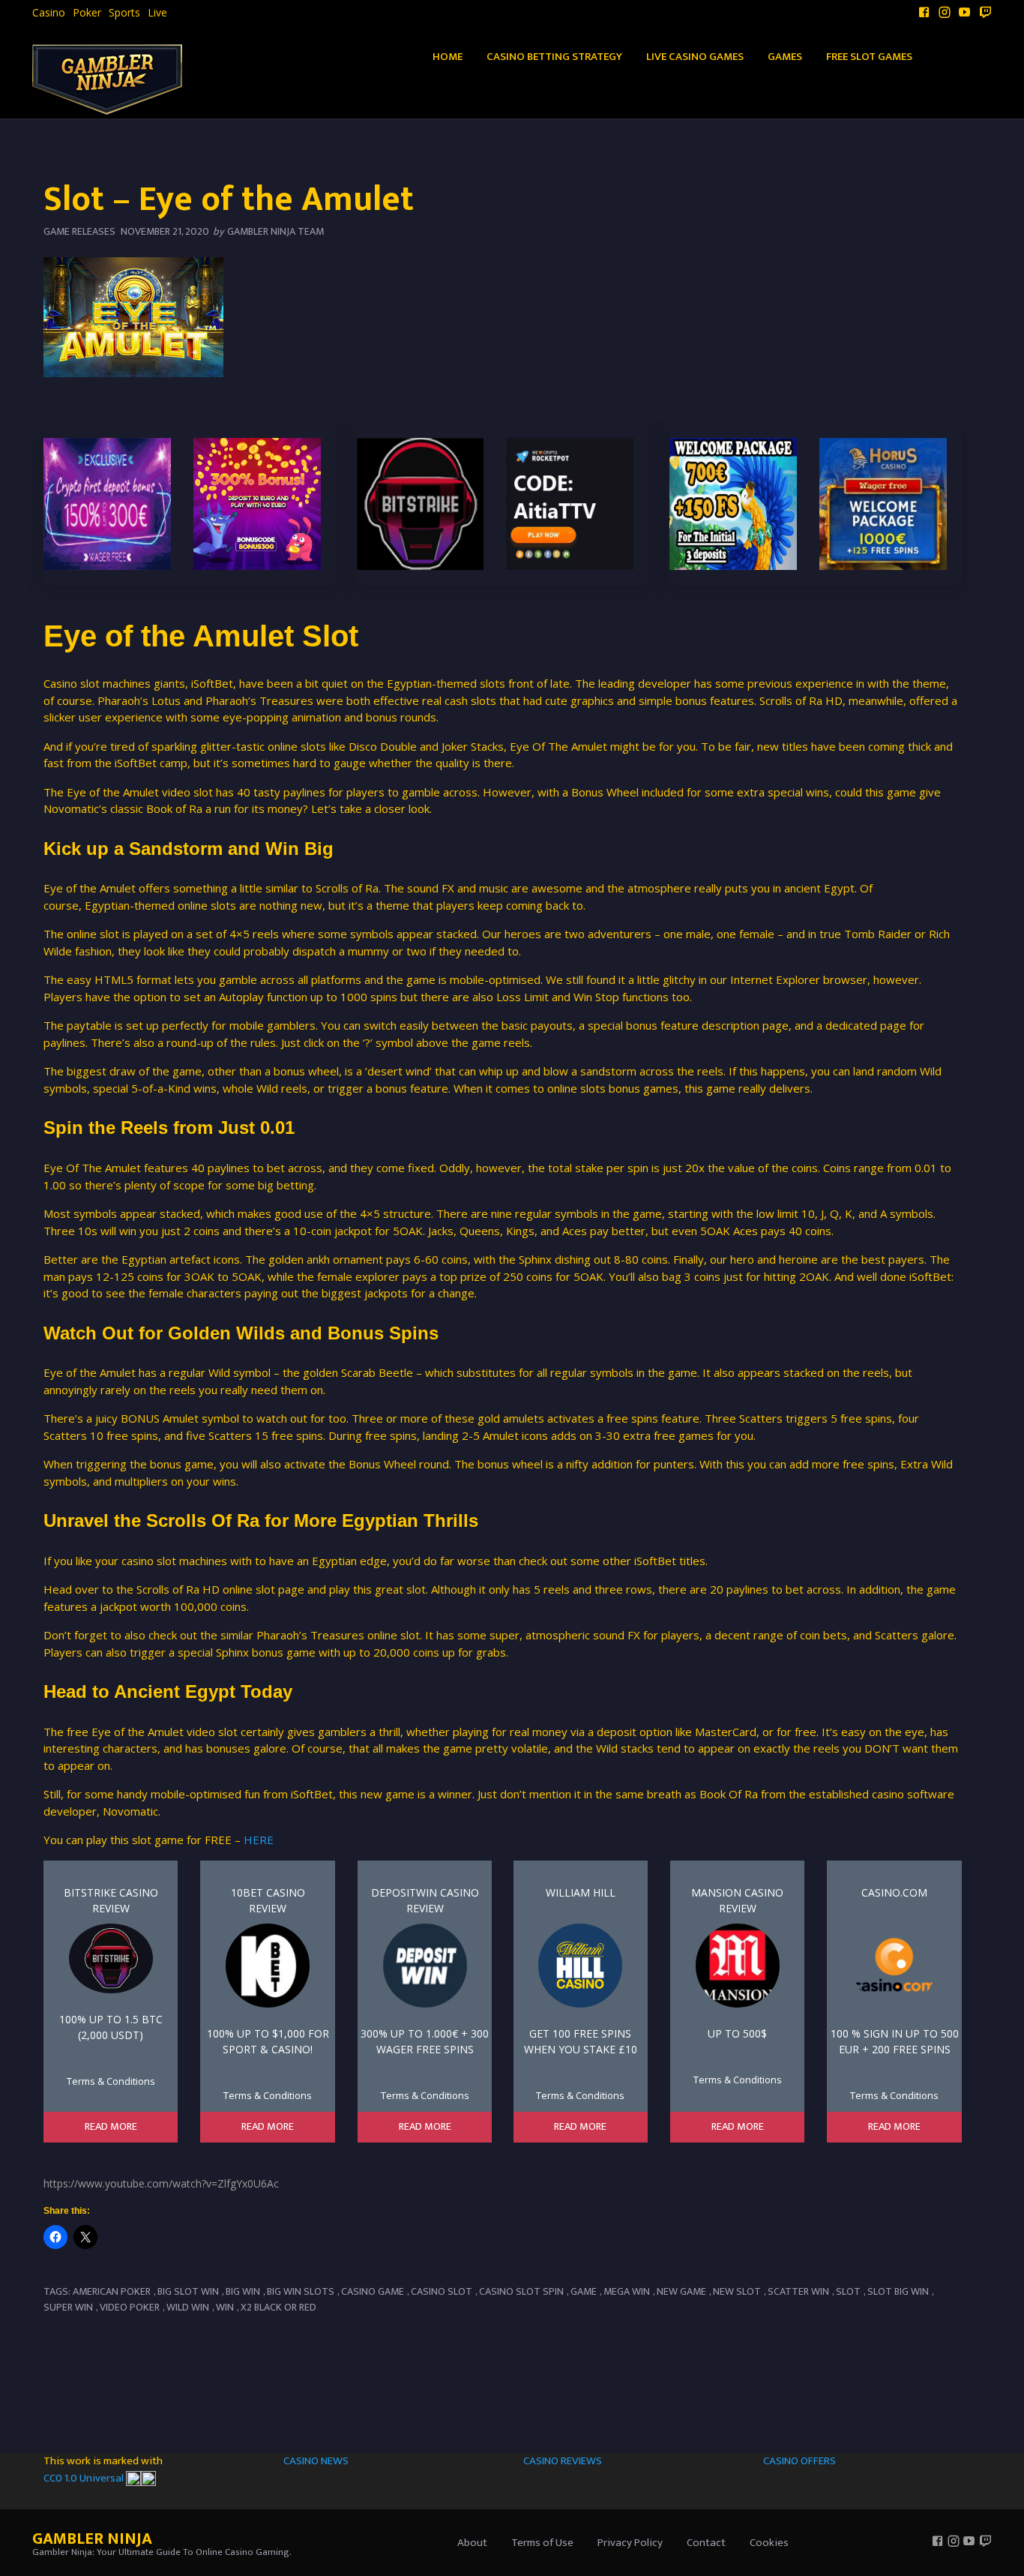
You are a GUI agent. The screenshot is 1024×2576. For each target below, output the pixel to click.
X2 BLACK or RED (278, 2307)
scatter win (798, 2291)
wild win (188, 2307)
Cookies (769, 2543)
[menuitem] (49, 13)
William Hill (581, 1892)
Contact (706, 2543)
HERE (259, 1840)
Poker (87, 13)
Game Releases (79, 231)
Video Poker (130, 2307)
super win (68, 2307)
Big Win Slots (301, 2291)
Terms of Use (542, 2543)
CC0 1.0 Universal (85, 2478)
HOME (448, 57)
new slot (737, 2291)
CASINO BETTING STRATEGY (554, 57)
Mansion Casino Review (737, 1900)
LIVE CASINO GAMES (695, 57)
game (584, 2291)
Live (157, 13)
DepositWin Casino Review (425, 1900)
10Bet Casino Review (268, 1900)
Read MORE (111, 2127)
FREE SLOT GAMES (869, 57)
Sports (124, 13)
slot (848, 2291)
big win (243, 2291)
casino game (373, 2291)
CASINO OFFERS (799, 2461)
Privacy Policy (630, 2543)
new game (681, 2291)
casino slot (442, 2291)
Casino (49, 13)
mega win (627, 2291)
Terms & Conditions (111, 2081)
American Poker (112, 2291)
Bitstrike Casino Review (111, 1900)
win (225, 2307)
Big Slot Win (188, 2291)
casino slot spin (521, 2291)
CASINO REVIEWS (563, 2461)
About (472, 2543)
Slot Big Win (898, 2291)
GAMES (785, 57)
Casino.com (894, 1892)
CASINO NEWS (316, 2461)
